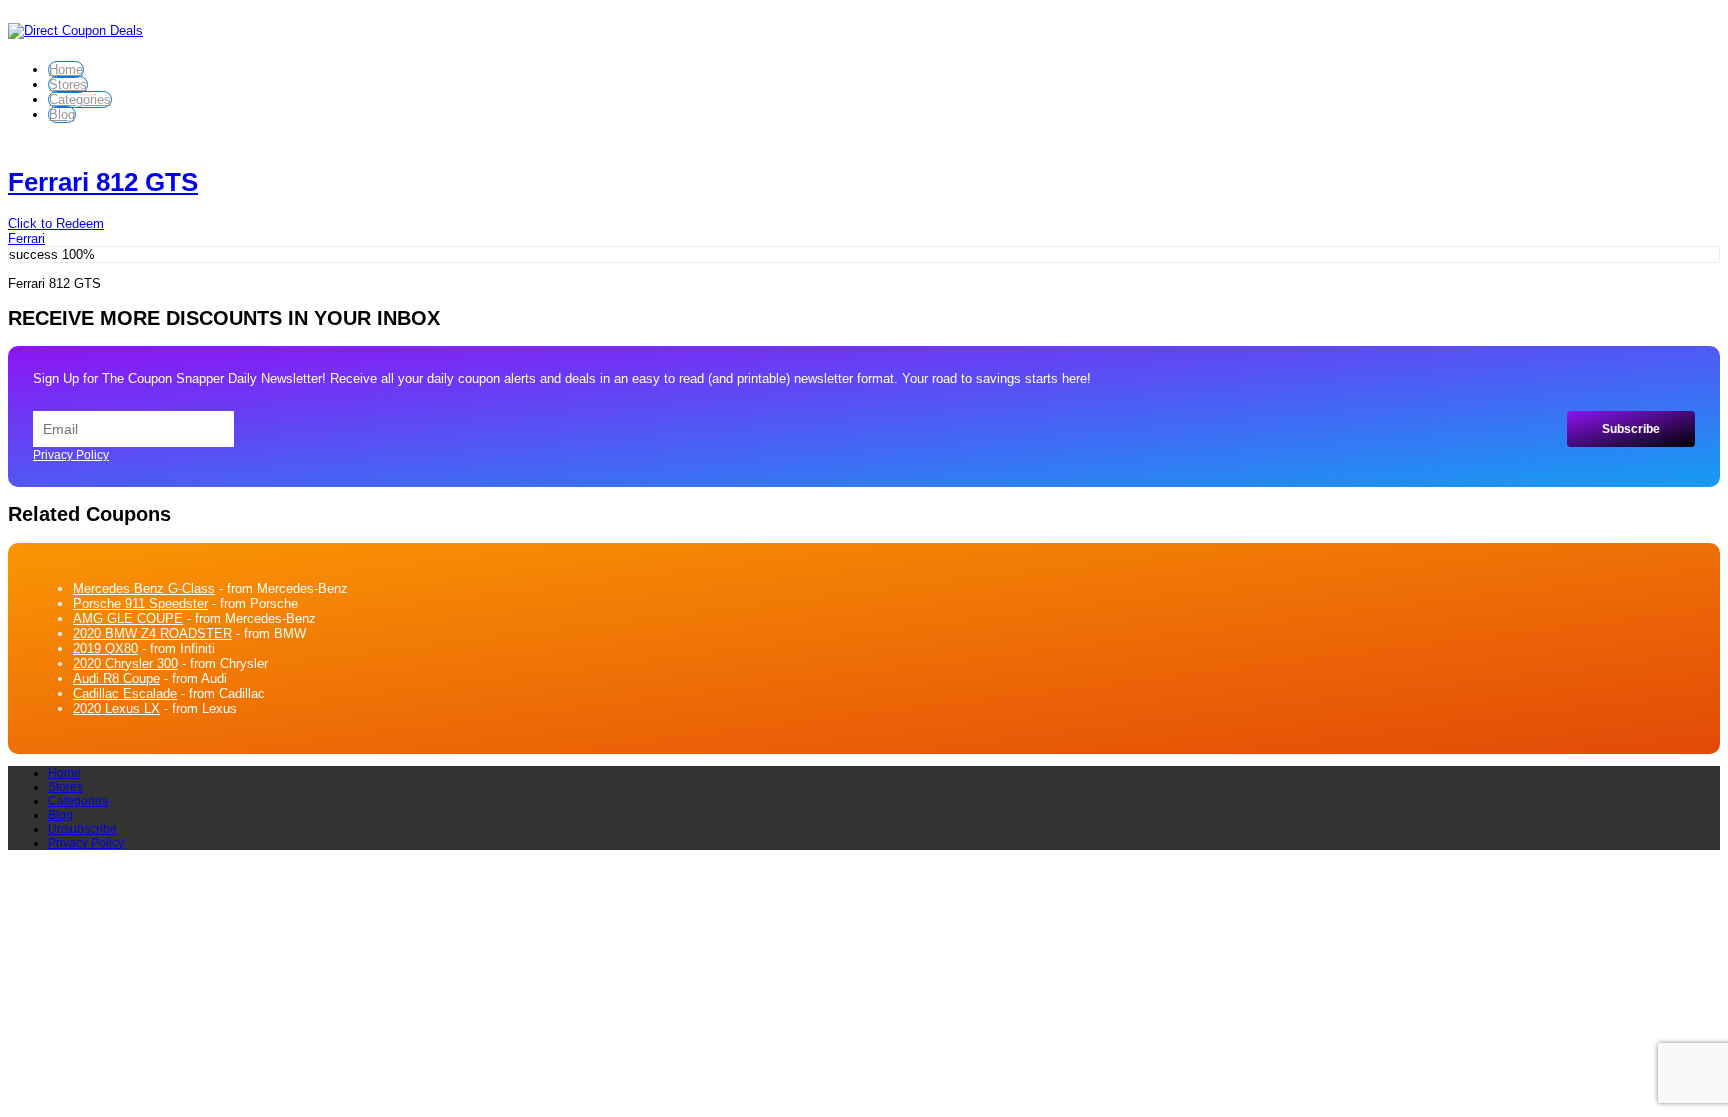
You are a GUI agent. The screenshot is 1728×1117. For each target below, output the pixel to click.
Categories (80, 99)
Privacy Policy (71, 455)
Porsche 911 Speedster (140, 603)
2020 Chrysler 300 (125, 663)
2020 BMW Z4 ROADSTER (152, 633)
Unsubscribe (82, 829)
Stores (68, 84)
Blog (62, 114)
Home (66, 69)
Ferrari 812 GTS (103, 182)
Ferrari (26, 238)
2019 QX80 (105, 648)
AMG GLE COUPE (128, 618)
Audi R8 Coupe (116, 678)
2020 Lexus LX (116, 708)
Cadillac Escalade (125, 693)
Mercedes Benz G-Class (144, 588)
